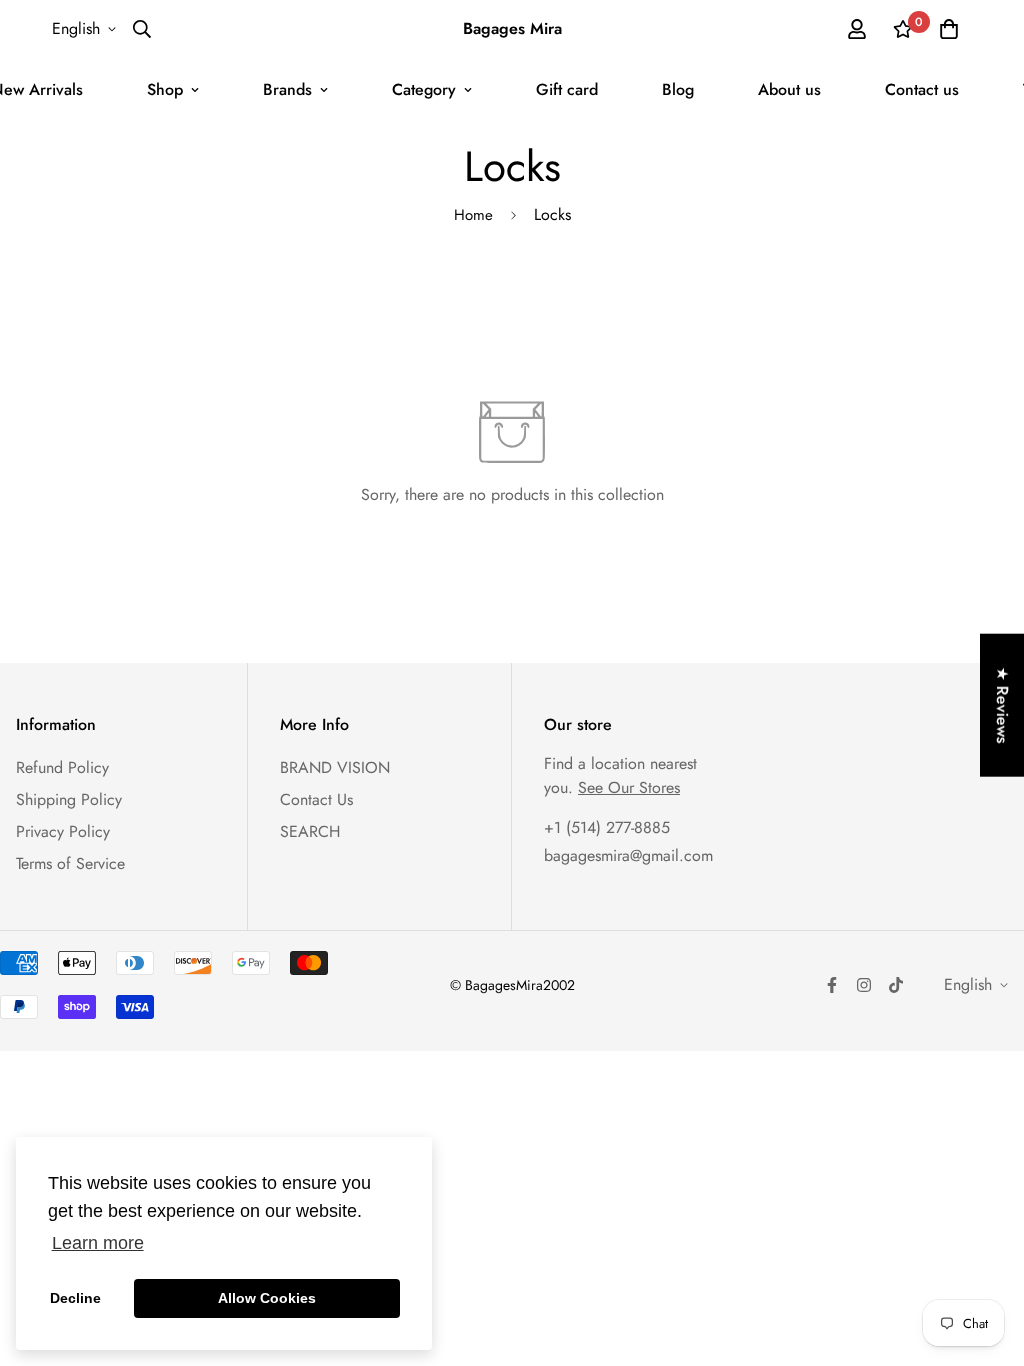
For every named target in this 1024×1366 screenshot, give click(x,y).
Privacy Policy (63, 831)
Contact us (922, 89)
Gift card (567, 89)
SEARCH (310, 831)
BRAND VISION (335, 767)
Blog (678, 89)
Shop (165, 89)
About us (789, 89)
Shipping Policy (69, 799)
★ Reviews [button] (1002, 705)
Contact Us (316, 799)
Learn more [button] (98, 1243)
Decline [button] (75, 1298)
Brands (287, 89)
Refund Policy (62, 767)
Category (424, 89)
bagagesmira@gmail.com (628, 855)
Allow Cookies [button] (267, 1298)
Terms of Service (70, 863)
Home (473, 215)
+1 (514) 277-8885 (607, 827)
